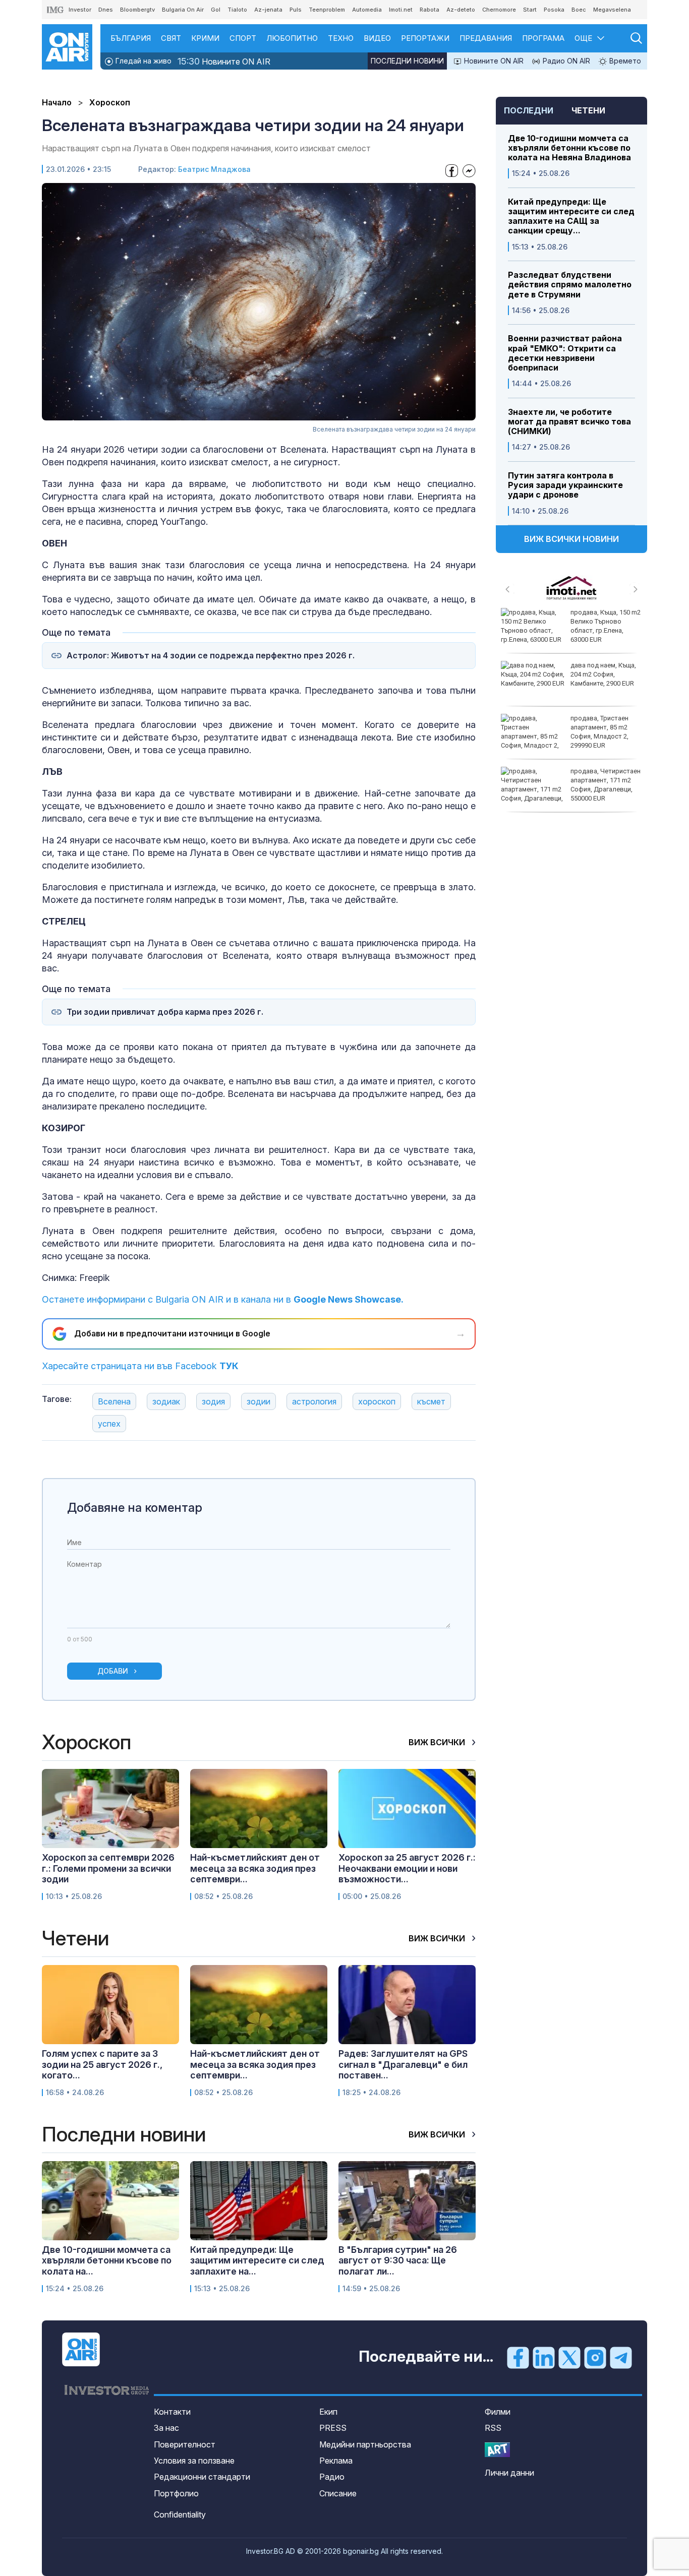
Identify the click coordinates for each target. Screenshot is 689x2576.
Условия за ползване (194, 2461)
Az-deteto (461, 10)
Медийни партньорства (365, 2444)
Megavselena (612, 10)
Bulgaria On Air (183, 10)
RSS (493, 2428)
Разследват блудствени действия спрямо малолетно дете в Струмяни (570, 285)
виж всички (438, 1742)
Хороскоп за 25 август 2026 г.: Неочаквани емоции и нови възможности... (407, 1868)
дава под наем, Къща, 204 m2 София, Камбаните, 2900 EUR (603, 674)
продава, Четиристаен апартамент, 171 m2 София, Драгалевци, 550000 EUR (606, 785)
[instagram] (595, 2357)
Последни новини (407, 61)
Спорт (243, 38)
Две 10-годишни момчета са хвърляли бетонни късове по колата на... (107, 2260)
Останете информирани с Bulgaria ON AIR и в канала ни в (223, 1299)
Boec (579, 10)
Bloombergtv (137, 10)
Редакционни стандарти (202, 2477)
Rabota (429, 10)
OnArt (497, 2450)
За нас (166, 2428)
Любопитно (292, 38)
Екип (328, 2412)
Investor (80, 10)
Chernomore (499, 10)
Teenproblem (327, 10)
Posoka (554, 10)
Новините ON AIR (224, 61)
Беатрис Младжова (214, 169)
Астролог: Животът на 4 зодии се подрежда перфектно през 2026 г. (211, 656)
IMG (55, 10)
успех (109, 1424)
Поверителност (185, 2444)
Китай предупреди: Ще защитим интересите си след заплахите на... (257, 2260)
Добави (113, 1671)
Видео (377, 38)
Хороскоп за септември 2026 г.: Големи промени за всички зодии (108, 1868)
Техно (341, 38)
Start (530, 10)
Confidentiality (180, 2514)
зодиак (166, 1401)
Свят (171, 38)
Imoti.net (401, 10)
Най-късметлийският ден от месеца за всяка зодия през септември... (255, 1868)
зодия (213, 1401)
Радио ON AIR (565, 61)
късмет (431, 1401)
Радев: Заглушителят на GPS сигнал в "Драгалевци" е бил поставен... (403, 2064)
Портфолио (176, 2493)
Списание (338, 2493)
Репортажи (425, 38)
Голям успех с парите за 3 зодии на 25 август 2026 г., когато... (102, 2064)
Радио (332, 2477)
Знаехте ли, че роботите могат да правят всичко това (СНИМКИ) (569, 422)
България (131, 38)
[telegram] (621, 2357)
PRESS (333, 2428)
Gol (216, 10)
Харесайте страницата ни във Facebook (140, 1366)
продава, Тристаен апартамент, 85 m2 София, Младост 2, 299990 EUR (599, 732)
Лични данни (509, 2473)
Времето (624, 61)
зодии (259, 1401)
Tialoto (237, 10)
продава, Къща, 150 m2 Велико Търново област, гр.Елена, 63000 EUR (606, 626)
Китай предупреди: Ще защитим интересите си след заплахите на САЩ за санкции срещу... (571, 217)
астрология (314, 1401)
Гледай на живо (142, 61)
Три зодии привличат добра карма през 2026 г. (165, 1012)
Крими (205, 38)
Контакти (172, 2412)
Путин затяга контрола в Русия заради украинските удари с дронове (565, 485)
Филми (498, 2412)
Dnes (106, 10)
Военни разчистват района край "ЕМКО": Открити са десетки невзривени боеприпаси (565, 353)
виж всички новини (571, 539)
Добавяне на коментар (135, 1508)
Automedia (367, 10)
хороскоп (377, 1401)
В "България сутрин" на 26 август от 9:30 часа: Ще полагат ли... (398, 2260)
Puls (296, 10)
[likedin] (544, 2357)
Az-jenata (268, 10)
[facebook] (518, 2357)
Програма (543, 38)
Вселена (114, 1401)
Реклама (336, 2461)
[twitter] (569, 2357)
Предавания (486, 38)
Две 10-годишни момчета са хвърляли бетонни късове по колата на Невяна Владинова (569, 148)
